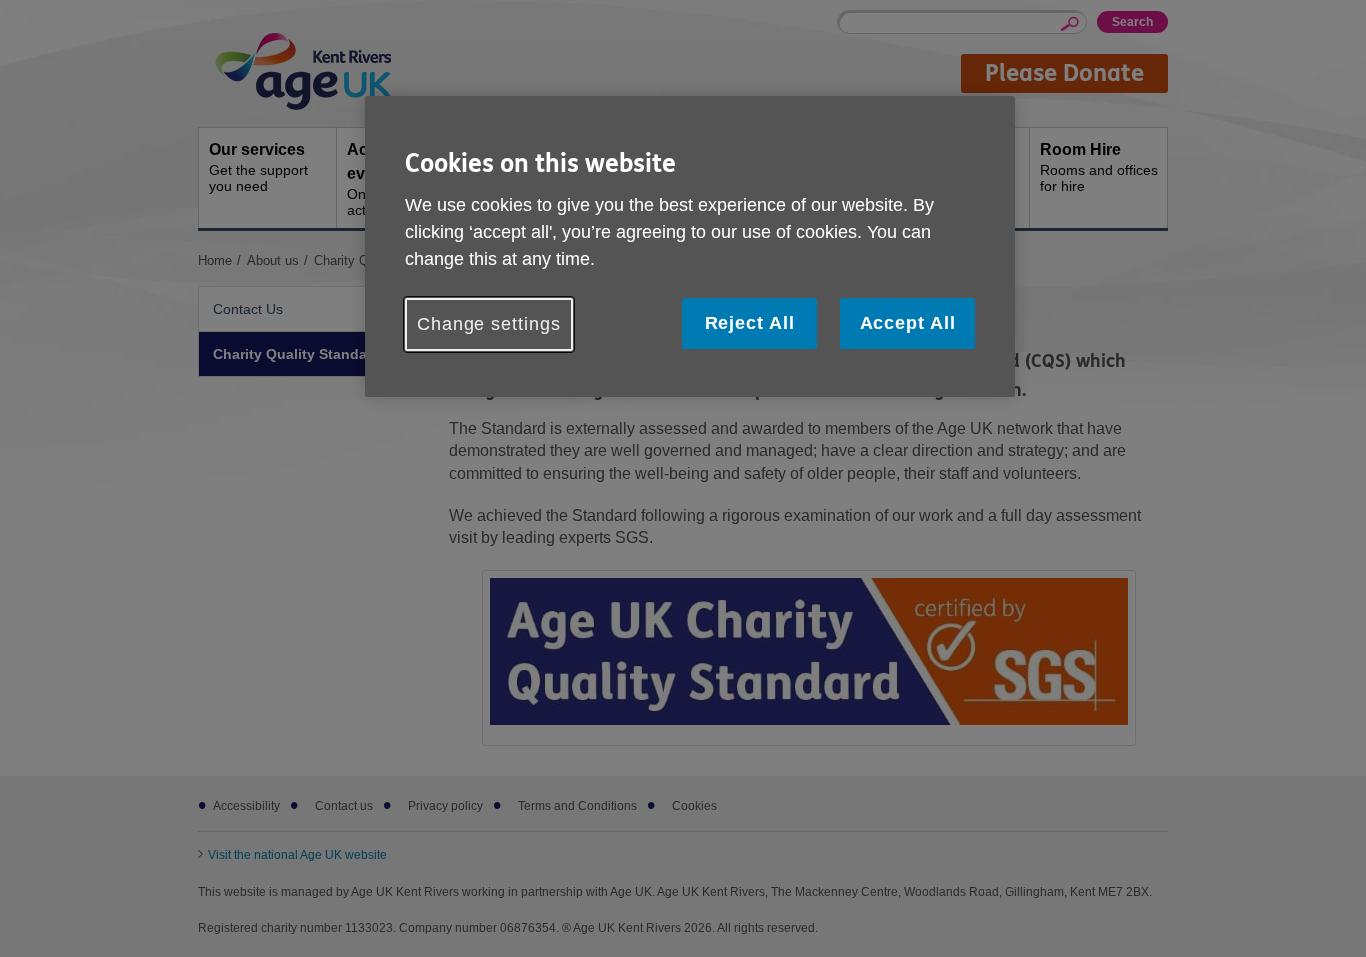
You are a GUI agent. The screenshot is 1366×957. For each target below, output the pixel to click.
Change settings (489, 324)
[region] (690, 246)
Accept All (908, 323)
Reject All (750, 323)
